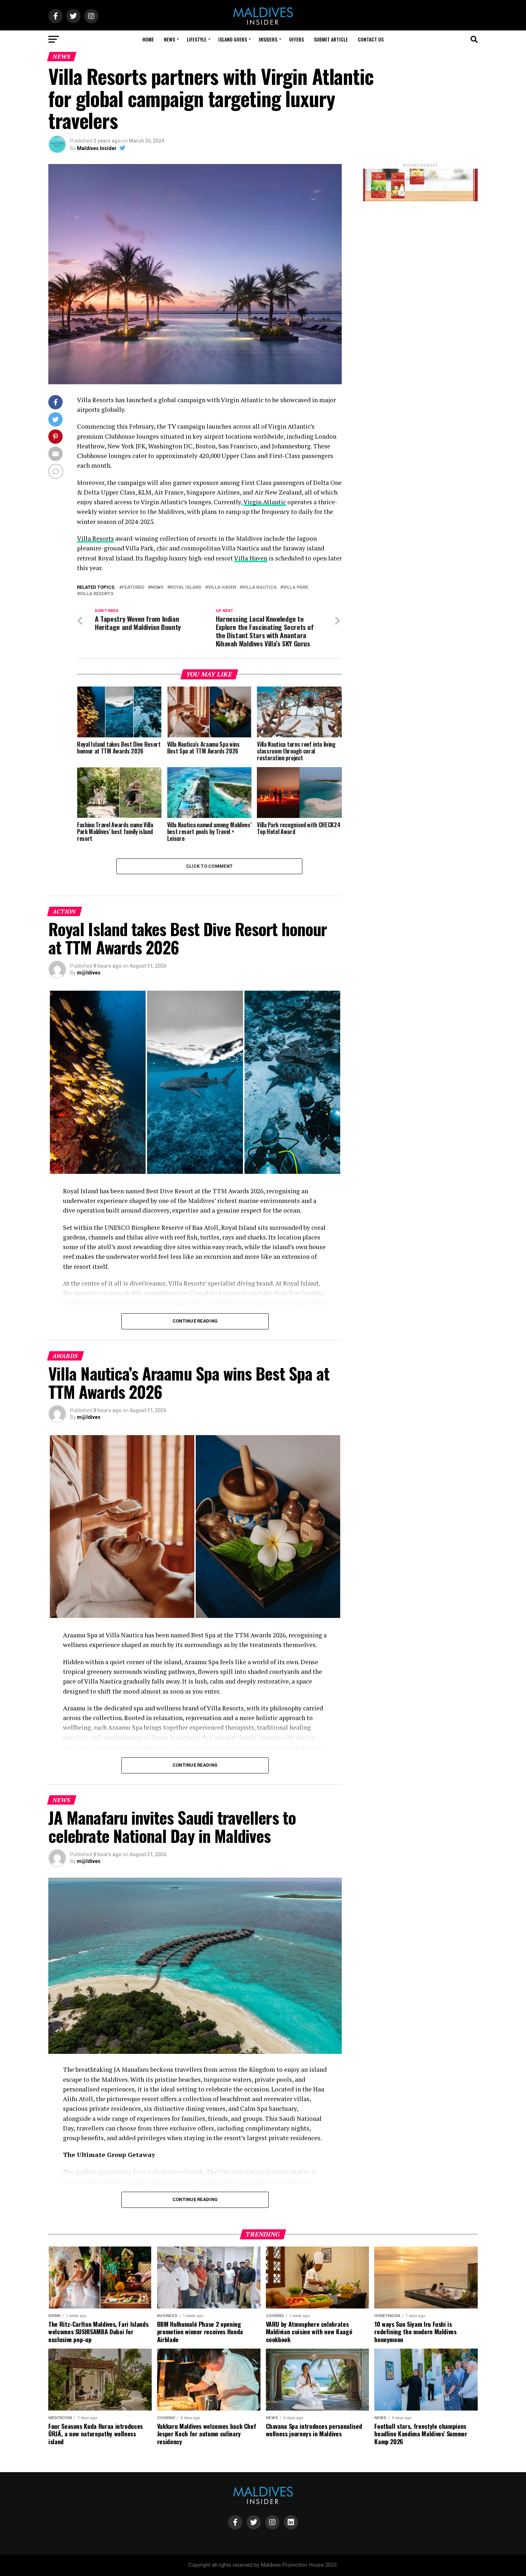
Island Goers (233, 39)
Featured (133, 588)
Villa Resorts (95, 538)
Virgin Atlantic (265, 502)
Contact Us (371, 39)
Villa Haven (251, 558)
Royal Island (186, 588)
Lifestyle (197, 39)
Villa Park (296, 588)
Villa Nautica (260, 588)
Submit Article (331, 39)
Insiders (268, 39)
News (169, 39)
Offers (296, 39)
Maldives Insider (97, 148)
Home (148, 39)
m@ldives (89, 973)
